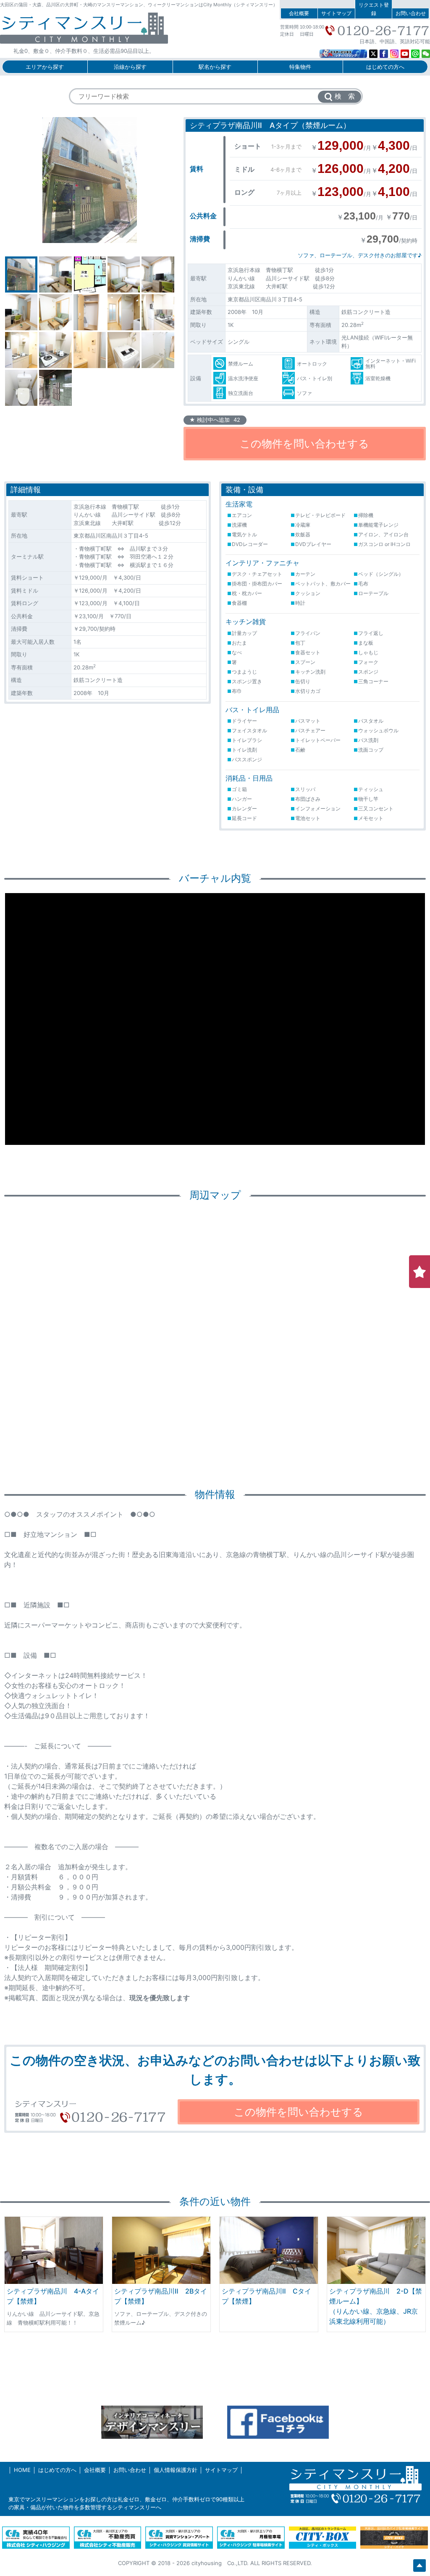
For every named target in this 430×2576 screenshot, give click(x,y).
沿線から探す (130, 67)
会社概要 (299, 13)
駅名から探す (215, 67)
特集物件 (300, 67)
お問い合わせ (411, 13)
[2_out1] (90, 180)
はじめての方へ (385, 67)
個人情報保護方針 (176, 2470)
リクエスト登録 (374, 9)
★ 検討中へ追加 (215, 420)
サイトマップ (336, 13)
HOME (22, 2470)
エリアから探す (45, 67)
